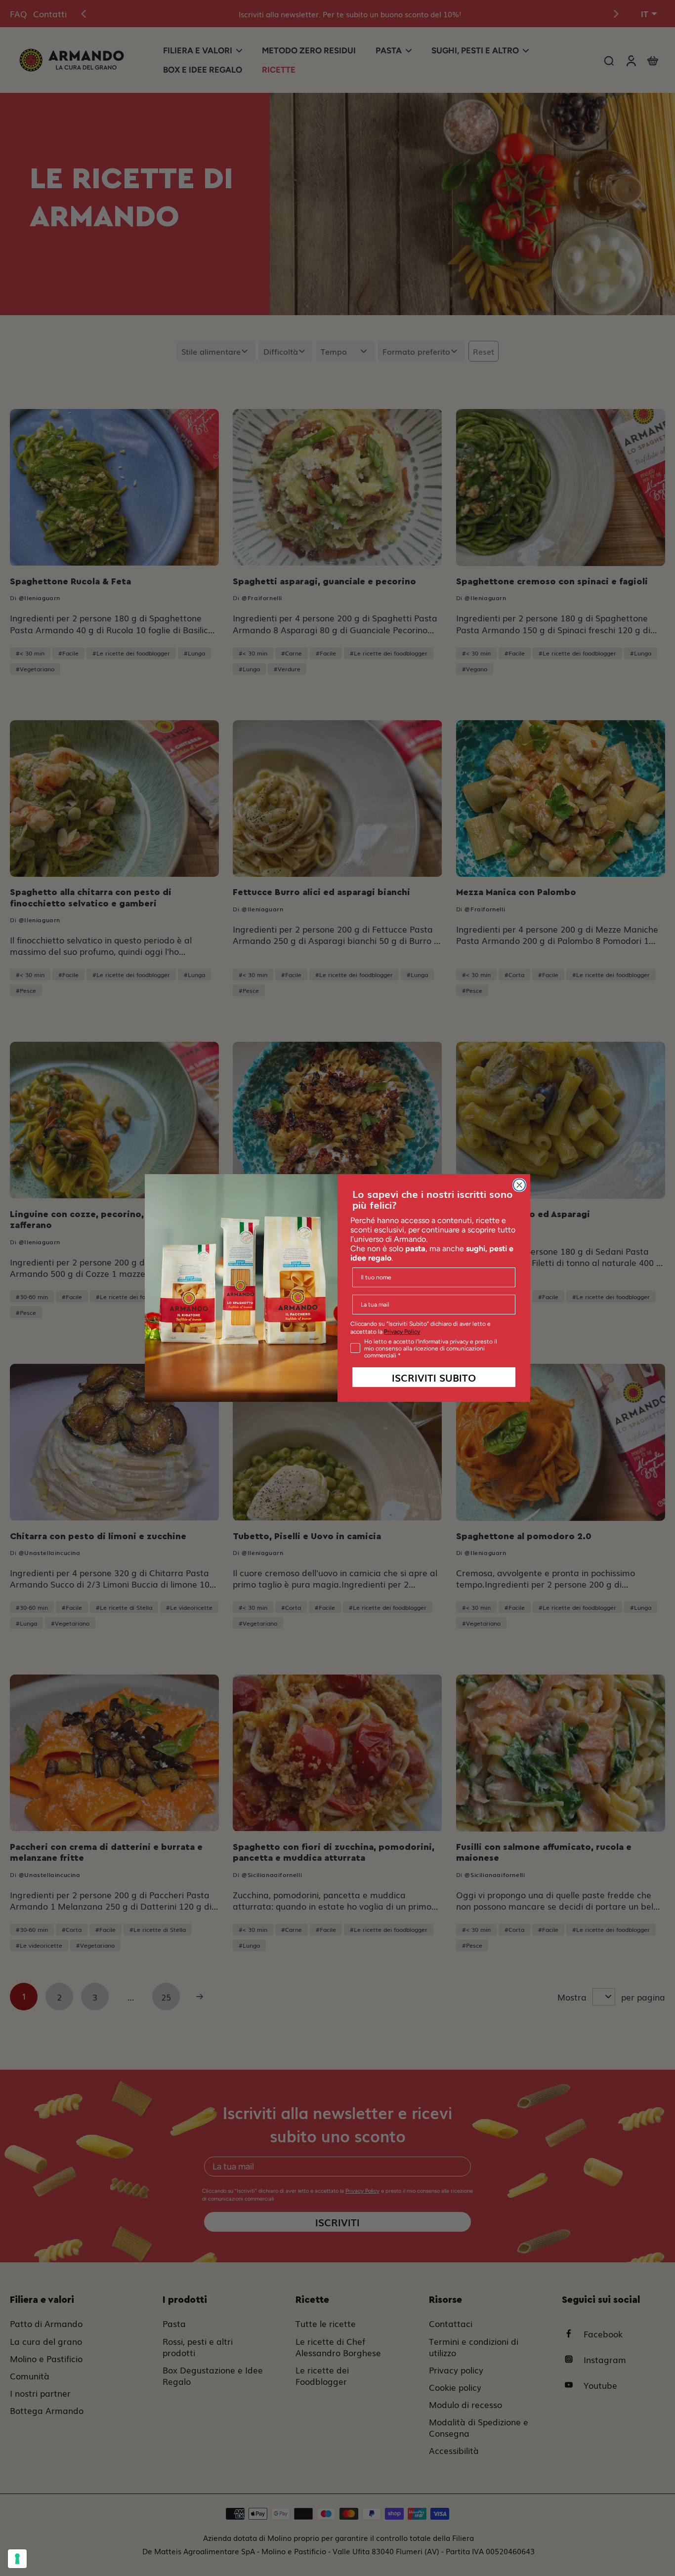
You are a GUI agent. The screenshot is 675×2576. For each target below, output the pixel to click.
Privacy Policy (402, 1332)
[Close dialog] (519, 1185)
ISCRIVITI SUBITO (434, 1377)
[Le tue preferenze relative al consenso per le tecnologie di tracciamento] (17, 2559)
